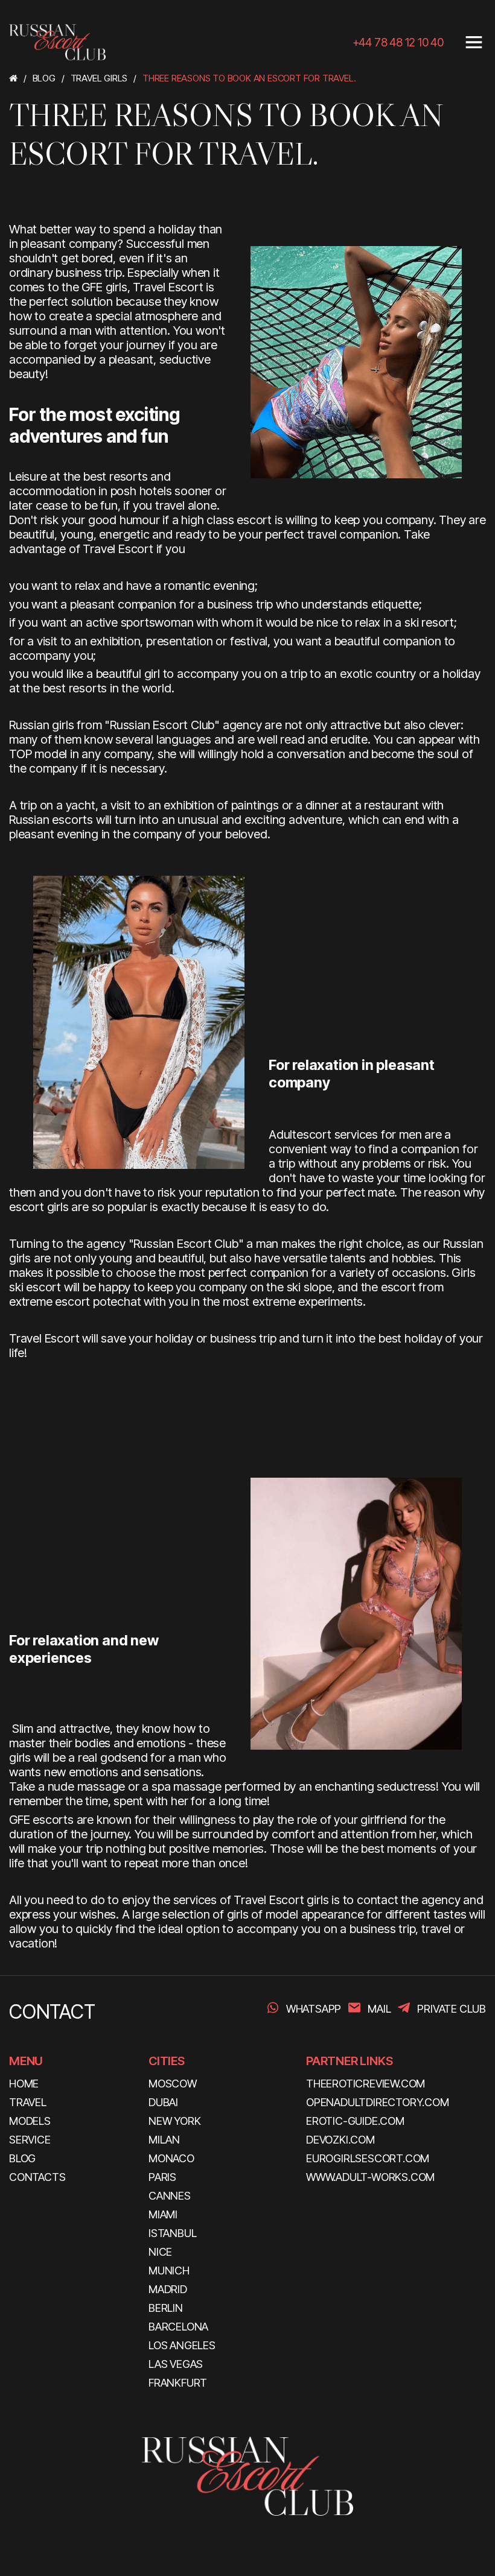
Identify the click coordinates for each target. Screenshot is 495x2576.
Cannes (170, 2196)
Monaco (171, 2158)
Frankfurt (178, 2383)
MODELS (30, 2121)
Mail (379, 2009)
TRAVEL (28, 2102)
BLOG (22, 2158)
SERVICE (30, 2140)
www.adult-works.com (370, 2177)
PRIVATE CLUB (452, 2009)
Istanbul (172, 2233)
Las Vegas (176, 2364)
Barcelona (178, 2327)
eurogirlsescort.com (368, 2158)
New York (174, 2121)
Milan (164, 2140)
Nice (160, 2252)
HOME (24, 2084)
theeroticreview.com (366, 2084)
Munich (169, 2271)
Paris (162, 2177)
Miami (163, 2214)
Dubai (163, 2102)
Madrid (168, 2289)
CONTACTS (37, 2177)
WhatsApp (314, 2009)
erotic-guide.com (355, 2121)
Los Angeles (182, 2345)
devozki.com (340, 2140)
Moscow (173, 2084)
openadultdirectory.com (378, 2102)
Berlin (166, 2308)
